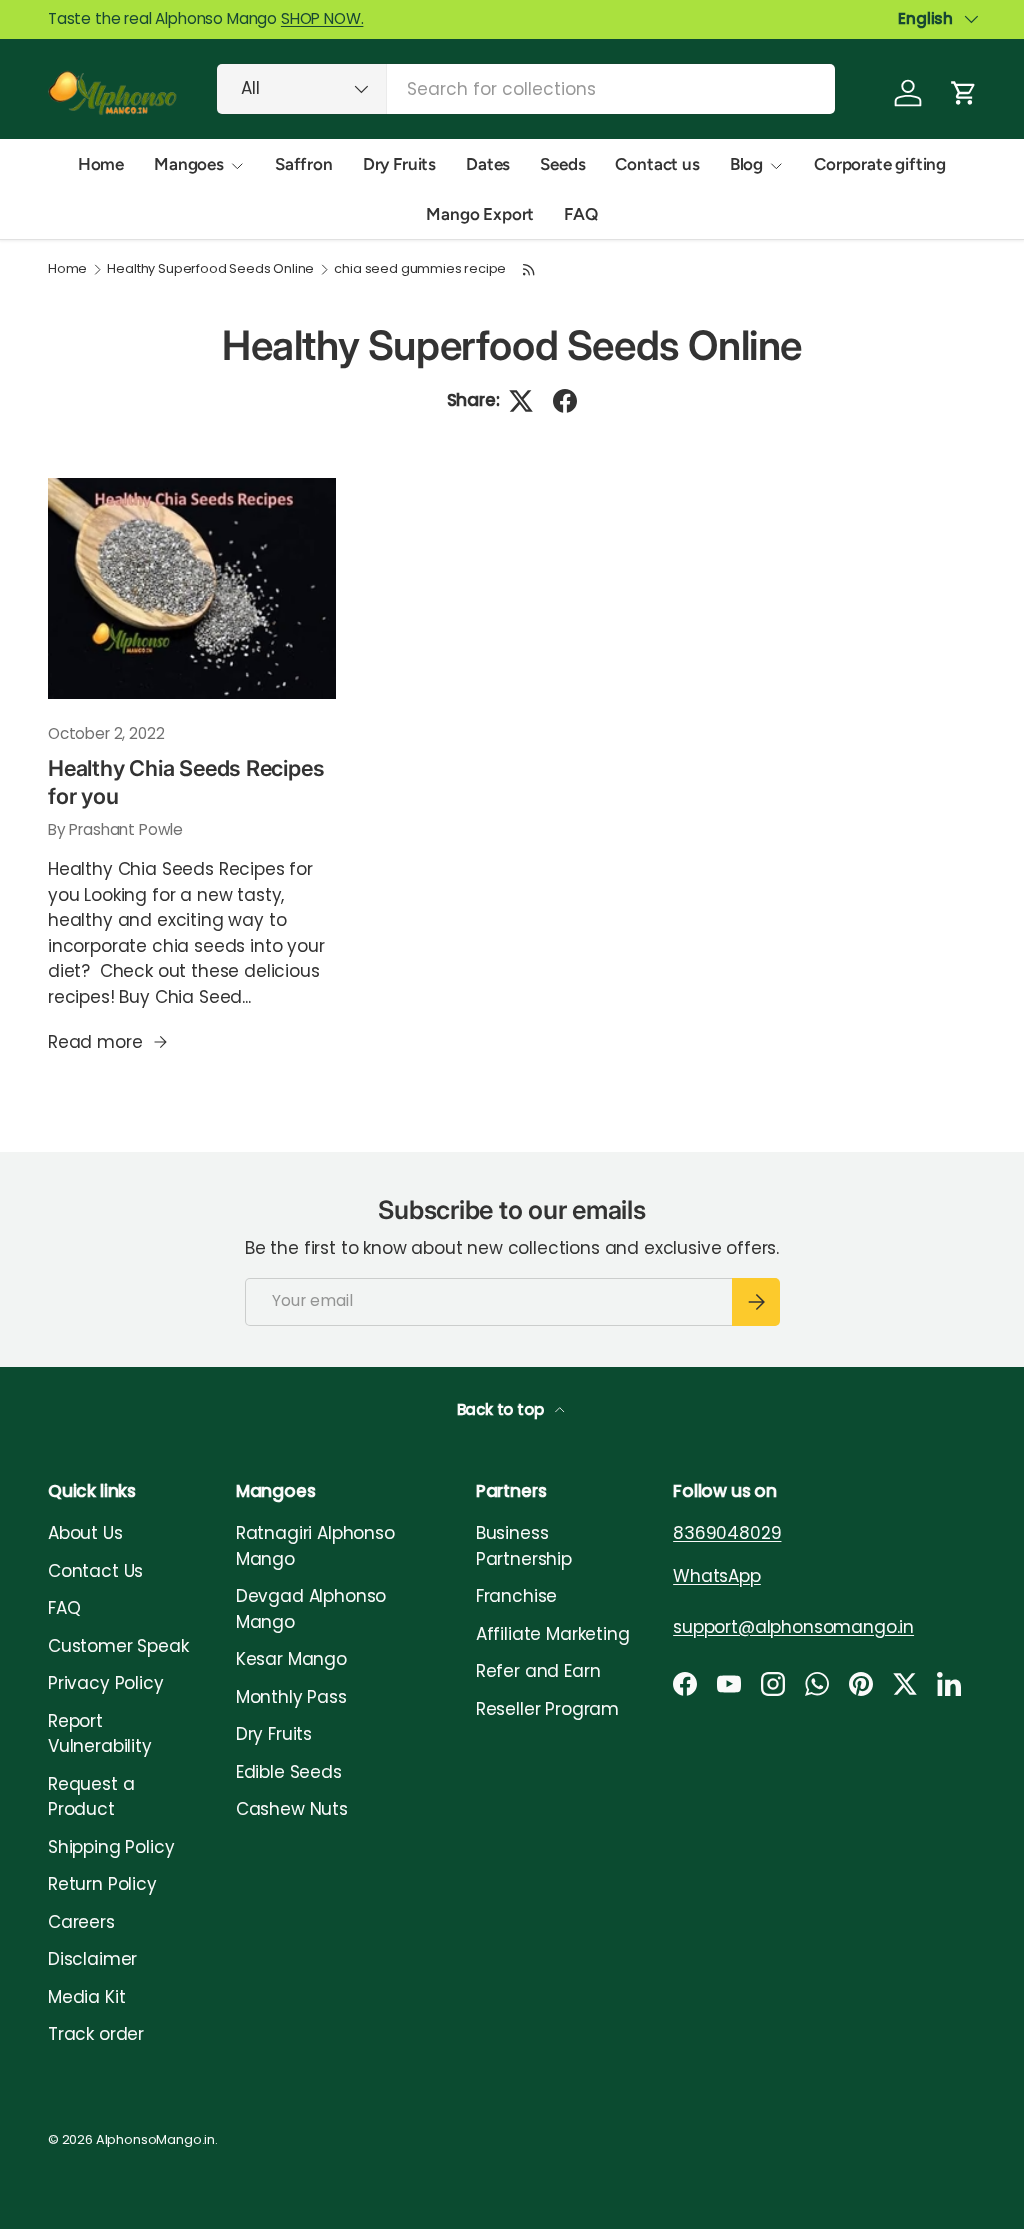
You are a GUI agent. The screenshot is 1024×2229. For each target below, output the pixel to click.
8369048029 (727, 1533)
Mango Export (480, 214)
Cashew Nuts (292, 1809)
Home (101, 164)
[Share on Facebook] (565, 401)
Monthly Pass (291, 1697)
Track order (96, 2034)
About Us (85, 1533)
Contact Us (95, 1571)
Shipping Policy (111, 1847)
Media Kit (86, 1997)
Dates (488, 164)
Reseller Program (547, 1709)
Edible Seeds (289, 1772)
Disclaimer (92, 1959)
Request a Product (91, 1797)
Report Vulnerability (100, 1734)
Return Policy (102, 1884)
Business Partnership (524, 1546)
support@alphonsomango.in (793, 1627)
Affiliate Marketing (553, 1634)
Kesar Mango (291, 1659)
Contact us (657, 164)
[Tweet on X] (521, 401)
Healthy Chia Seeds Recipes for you (186, 782)
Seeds (562, 164)
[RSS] (529, 269)
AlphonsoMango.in (155, 2139)
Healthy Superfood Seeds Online (210, 269)
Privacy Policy (106, 1683)
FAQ (581, 214)
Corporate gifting (880, 164)
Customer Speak (118, 1646)
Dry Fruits (399, 164)
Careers (81, 1922)
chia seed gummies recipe (420, 269)
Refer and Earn (538, 1671)
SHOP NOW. (322, 18)
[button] (964, 93)
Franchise (516, 1596)
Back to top (502, 1409)
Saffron (304, 164)
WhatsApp (717, 1576)
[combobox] (526, 89)
